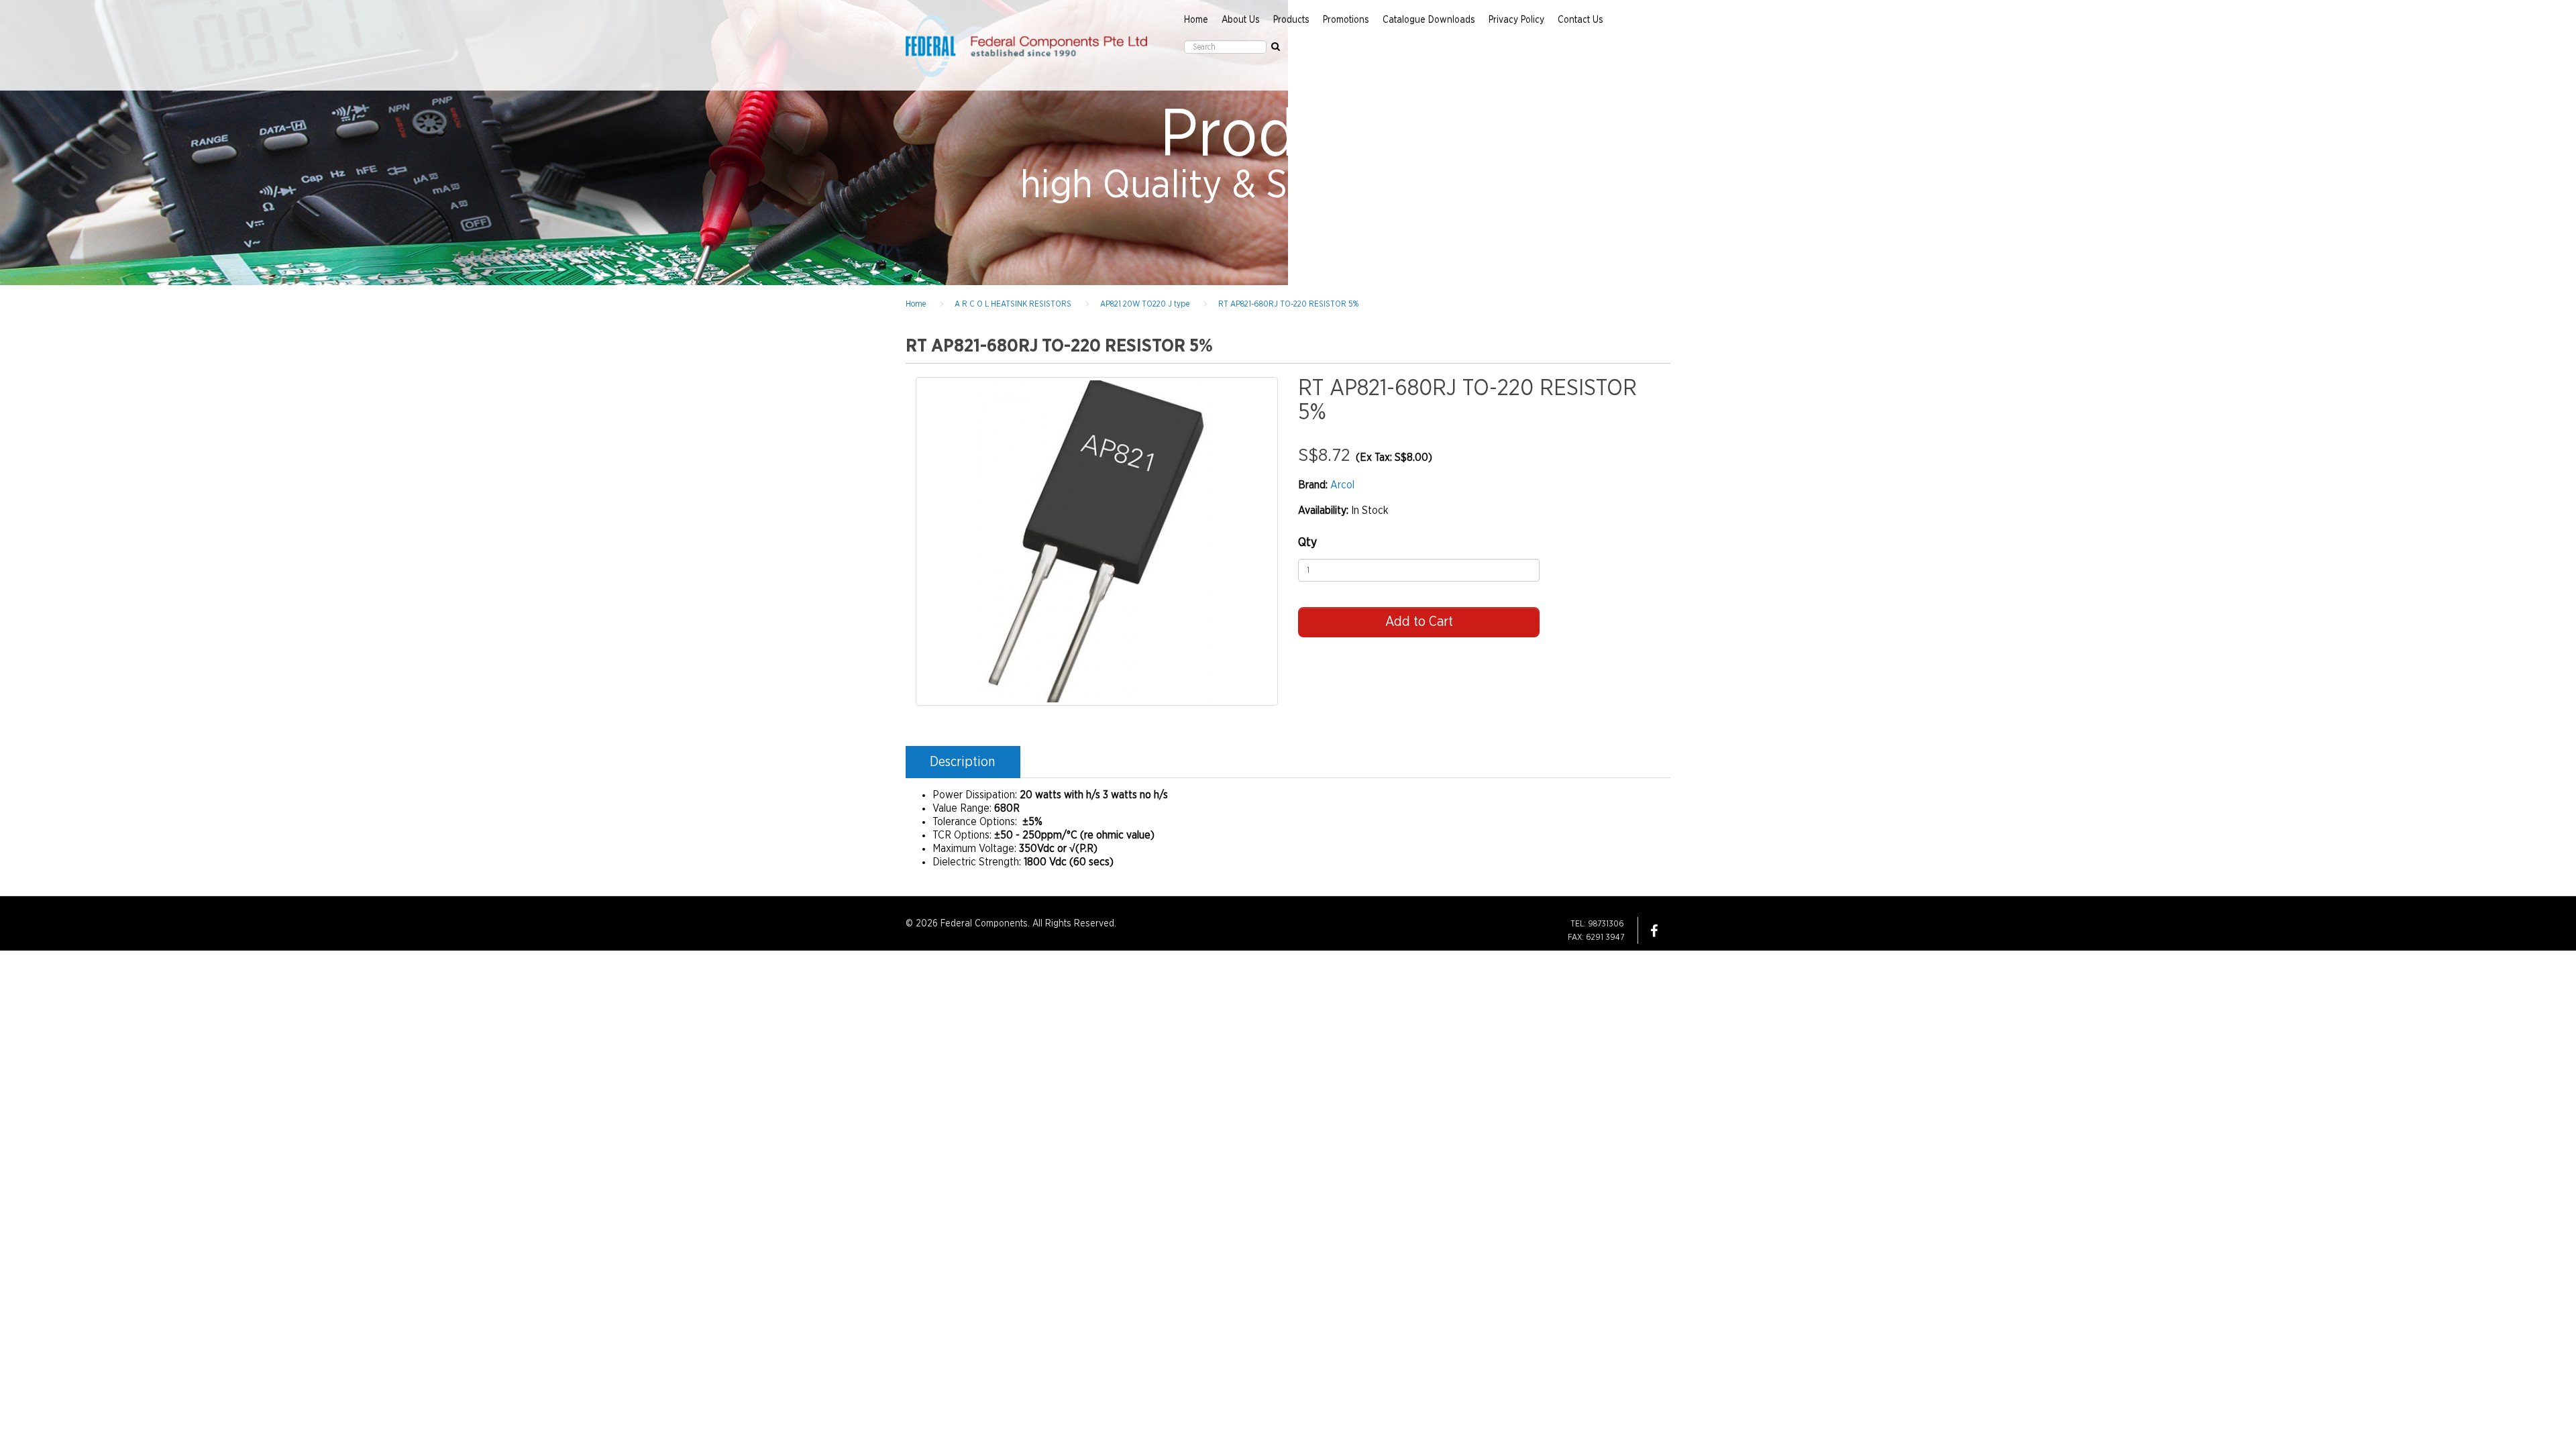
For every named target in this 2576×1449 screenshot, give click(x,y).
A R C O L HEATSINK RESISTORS (1013, 304)
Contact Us (1580, 20)
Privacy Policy (1516, 20)
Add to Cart (1419, 622)
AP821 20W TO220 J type (1145, 304)
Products (1291, 20)
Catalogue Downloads (1429, 20)
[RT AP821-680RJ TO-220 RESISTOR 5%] (1097, 541)
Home (1196, 20)
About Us (1241, 20)
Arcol (1342, 485)
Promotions (1346, 20)
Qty (1307, 543)
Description (962, 762)
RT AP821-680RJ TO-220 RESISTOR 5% (1288, 304)
